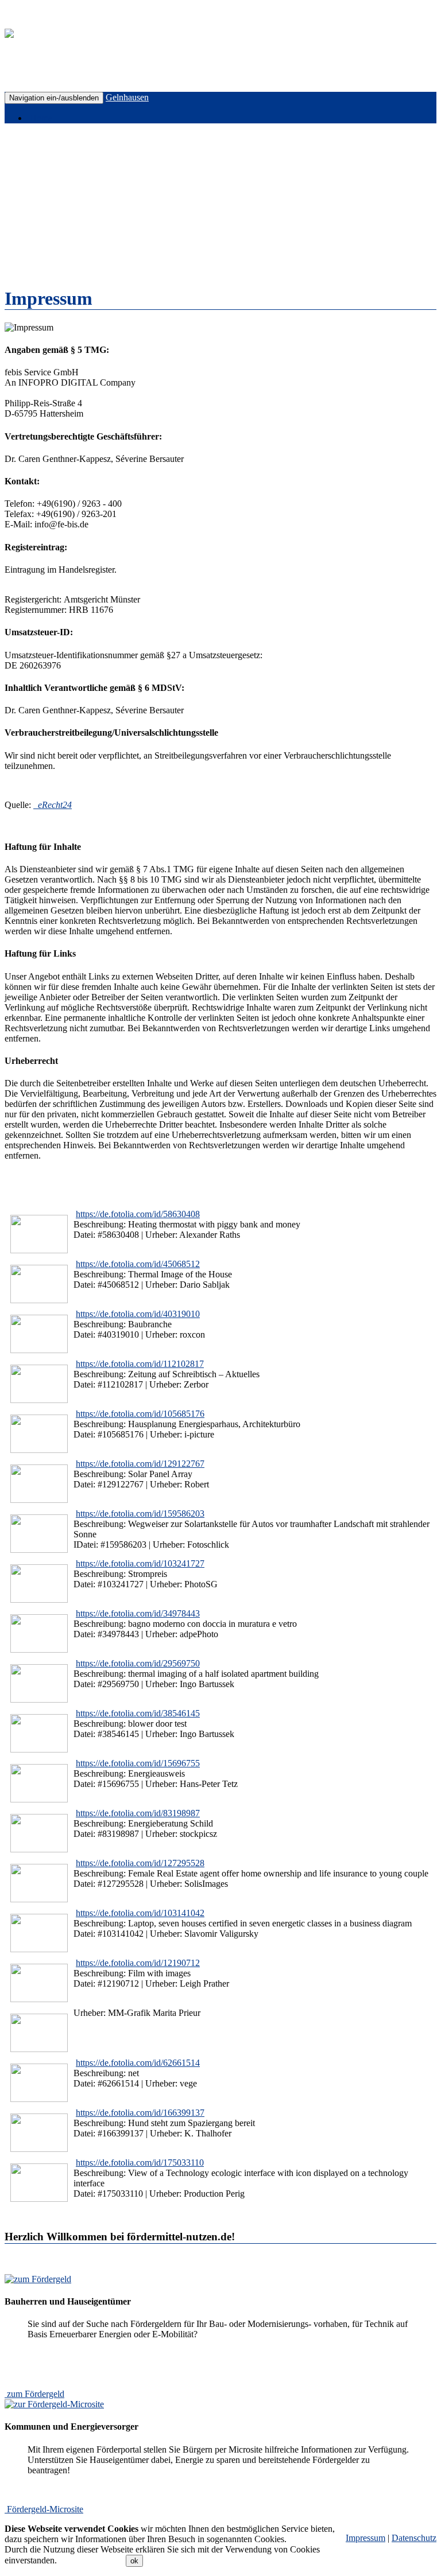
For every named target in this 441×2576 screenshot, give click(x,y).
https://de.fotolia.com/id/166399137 (140, 2113)
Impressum (365, 2538)
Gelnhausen (127, 97)
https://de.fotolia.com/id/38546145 (138, 1713)
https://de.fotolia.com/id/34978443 (138, 1613)
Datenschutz (414, 2538)
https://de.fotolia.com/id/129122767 (140, 1464)
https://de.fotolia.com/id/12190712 (138, 1963)
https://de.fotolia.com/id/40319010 (138, 1314)
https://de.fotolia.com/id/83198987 (138, 1813)
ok (134, 2561)
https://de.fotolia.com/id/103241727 (140, 1563)
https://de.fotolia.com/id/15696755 (138, 1763)
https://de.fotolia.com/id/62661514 (138, 2063)
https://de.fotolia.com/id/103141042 (140, 1913)
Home (40, 118)
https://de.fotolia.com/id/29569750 (138, 1663)
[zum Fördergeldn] (38, 2279)
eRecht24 (54, 805)
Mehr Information (91, 2560)
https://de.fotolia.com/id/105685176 (140, 1414)
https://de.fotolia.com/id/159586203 (140, 1514)
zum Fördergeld (36, 2394)
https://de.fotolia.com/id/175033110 (140, 2163)
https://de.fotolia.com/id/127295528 (140, 1863)
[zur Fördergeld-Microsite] (54, 2404)
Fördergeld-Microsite (45, 2509)
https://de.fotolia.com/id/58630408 (138, 1214)
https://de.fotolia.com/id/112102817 (140, 1364)
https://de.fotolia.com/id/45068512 (138, 1264)
